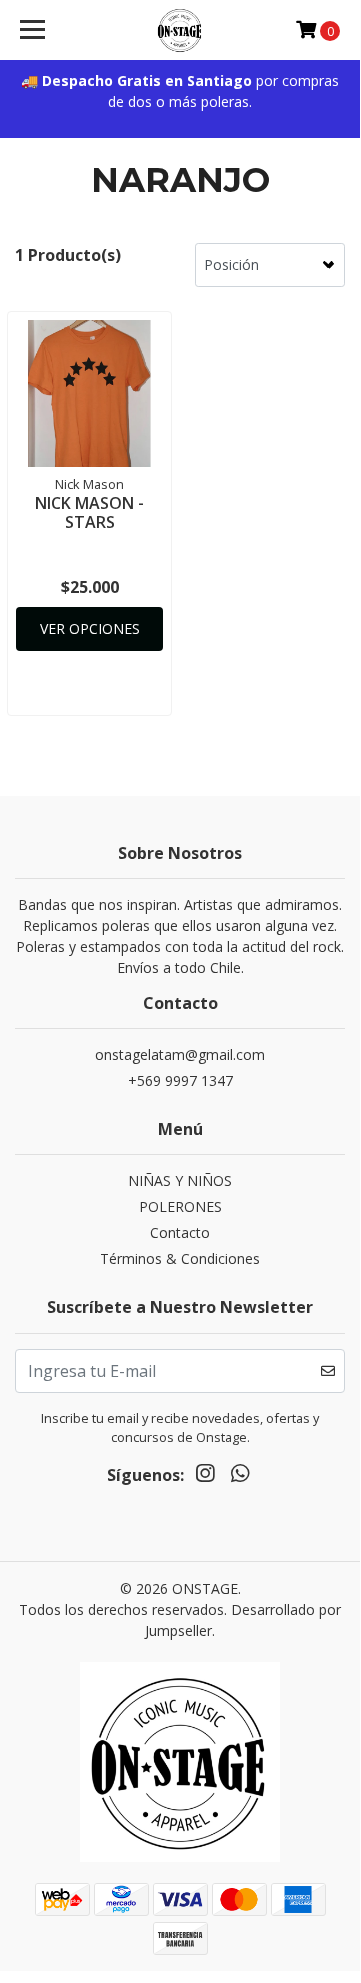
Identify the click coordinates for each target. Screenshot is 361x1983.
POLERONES (180, 1206)
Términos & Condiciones (180, 1258)
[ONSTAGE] (180, 30)
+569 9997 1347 (180, 1080)
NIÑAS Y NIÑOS (180, 1180)
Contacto (180, 1232)
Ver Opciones (90, 628)
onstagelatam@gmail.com (180, 1054)
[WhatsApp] (239, 1476)
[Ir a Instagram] (205, 1476)
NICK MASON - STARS (89, 512)
